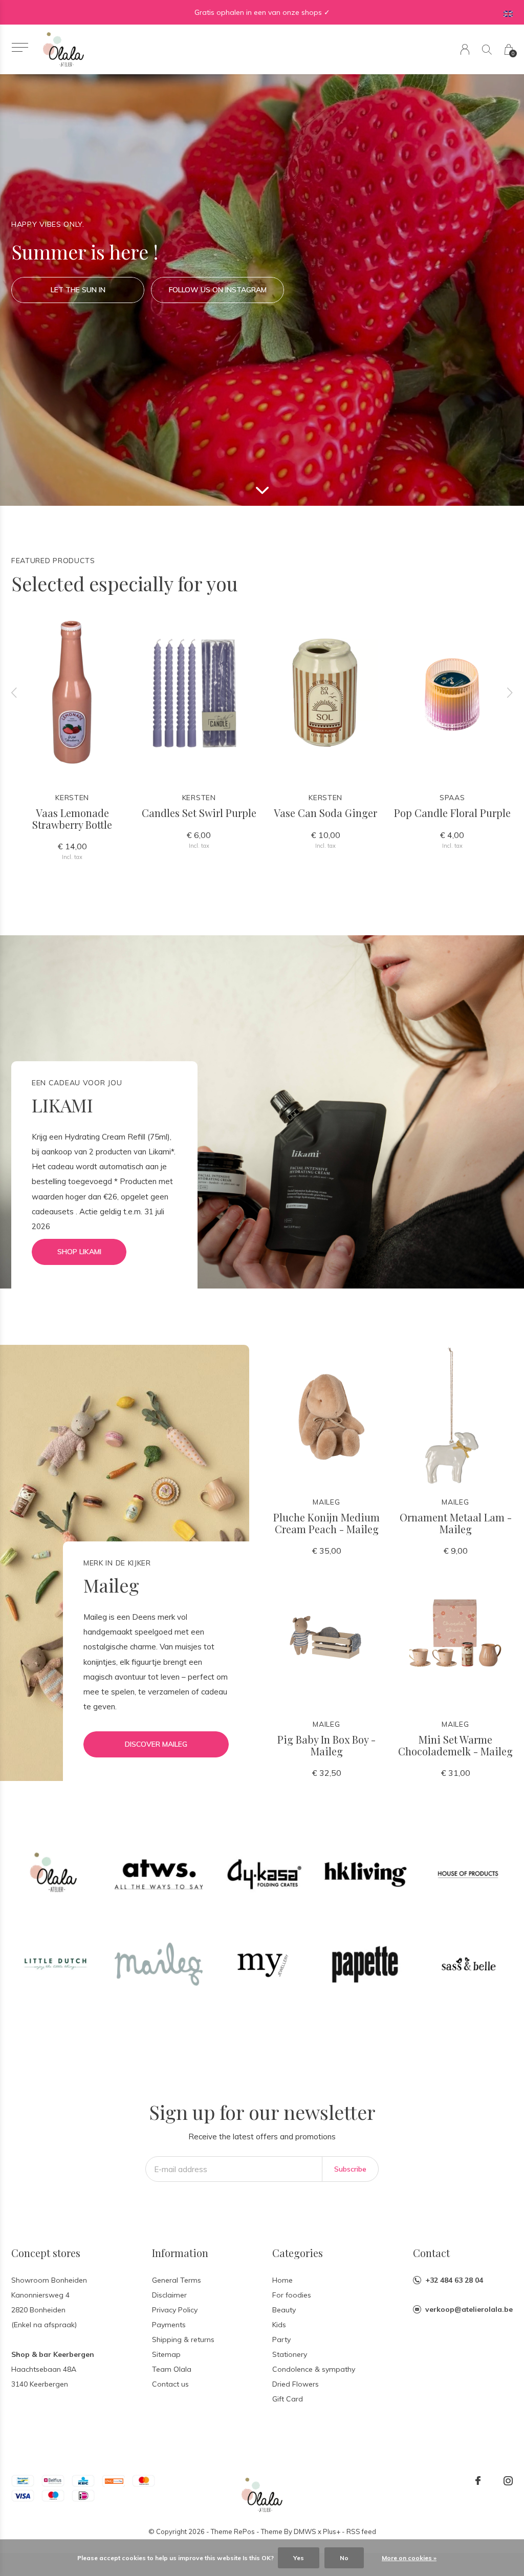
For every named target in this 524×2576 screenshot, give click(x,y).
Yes (299, 2558)
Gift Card (288, 2399)
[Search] (487, 49)
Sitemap (166, 2354)
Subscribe (350, 2169)
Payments (169, 2325)
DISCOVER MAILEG (156, 1744)
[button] (20, 47)
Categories (298, 2253)
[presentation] (14, 693)
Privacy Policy (175, 2310)
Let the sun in (78, 290)
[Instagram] (508, 2481)
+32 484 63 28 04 (454, 2280)
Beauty (284, 2310)
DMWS (305, 2531)
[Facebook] (478, 2481)
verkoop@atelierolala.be (469, 2309)
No (344, 2558)
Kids (279, 2325)
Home (282, 2280)
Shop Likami (79, 1252)
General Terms (177, 2280)
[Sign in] (465, 49)
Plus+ (332, 2531)
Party (281, 2339)
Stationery (290, 2354)
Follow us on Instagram (218, 290)
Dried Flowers (296, 2384)
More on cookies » (409, 2558)
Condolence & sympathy (314, 2369)
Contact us (170, 2384)
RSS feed (361, 2531)
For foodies (292, 2295)
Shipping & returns (183, 2339)
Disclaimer (169, 2295)
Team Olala (172, 2369)
